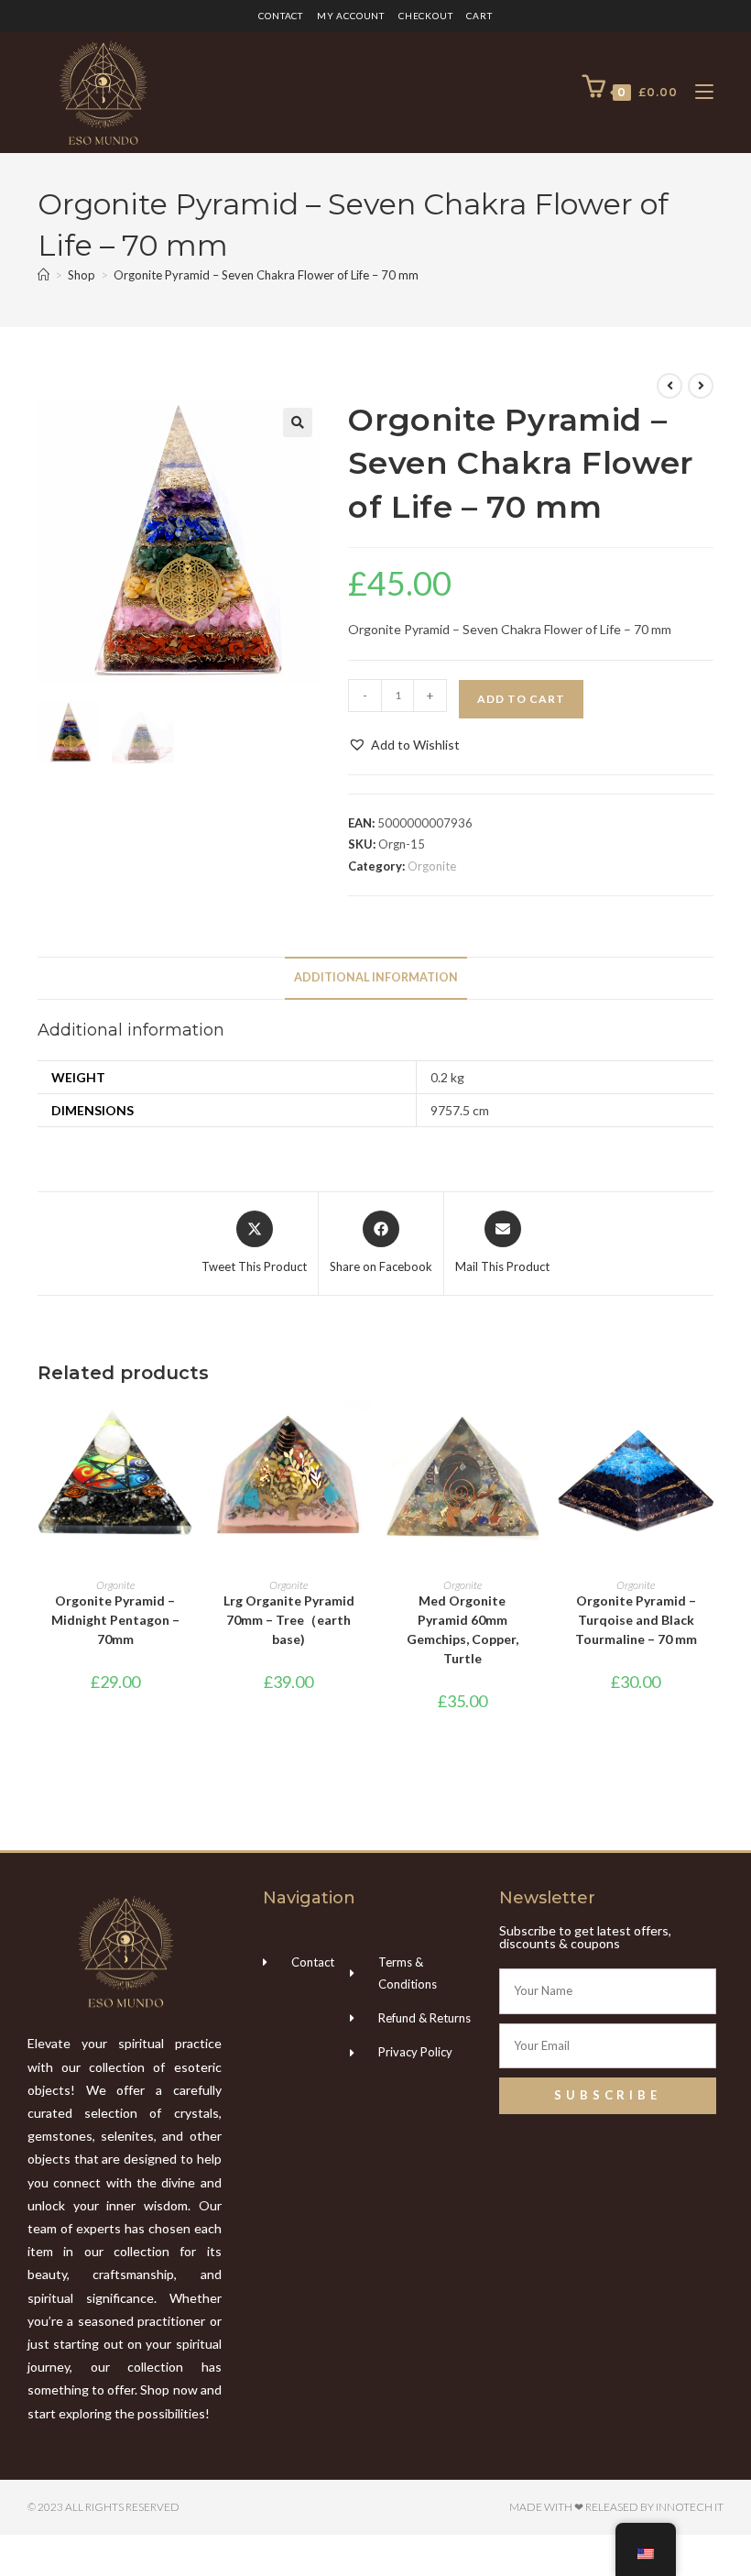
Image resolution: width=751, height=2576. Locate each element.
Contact (281, 16)
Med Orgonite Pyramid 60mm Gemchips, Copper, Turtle (463, 1629)
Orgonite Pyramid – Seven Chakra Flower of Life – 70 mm (266, 275)
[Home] (44, 275)
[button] (298, 422)
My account (351, 16)
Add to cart (521, 699)
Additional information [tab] (376, 977)
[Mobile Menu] (697, 92)
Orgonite (432, 866)
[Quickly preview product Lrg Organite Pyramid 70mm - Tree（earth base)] (361, 1431)
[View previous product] (669, 386)
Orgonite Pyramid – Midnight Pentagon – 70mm (115, 1620)
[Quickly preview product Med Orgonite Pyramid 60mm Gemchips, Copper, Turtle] (534, 1431)
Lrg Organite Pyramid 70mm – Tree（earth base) (289, 1620)
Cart (479, 16)
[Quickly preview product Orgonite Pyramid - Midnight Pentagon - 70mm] (187, 1431)
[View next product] (701, 386)
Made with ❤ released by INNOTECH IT (616, 2507)
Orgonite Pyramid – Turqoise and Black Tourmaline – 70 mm (636, 1620)
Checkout (425, 16)
